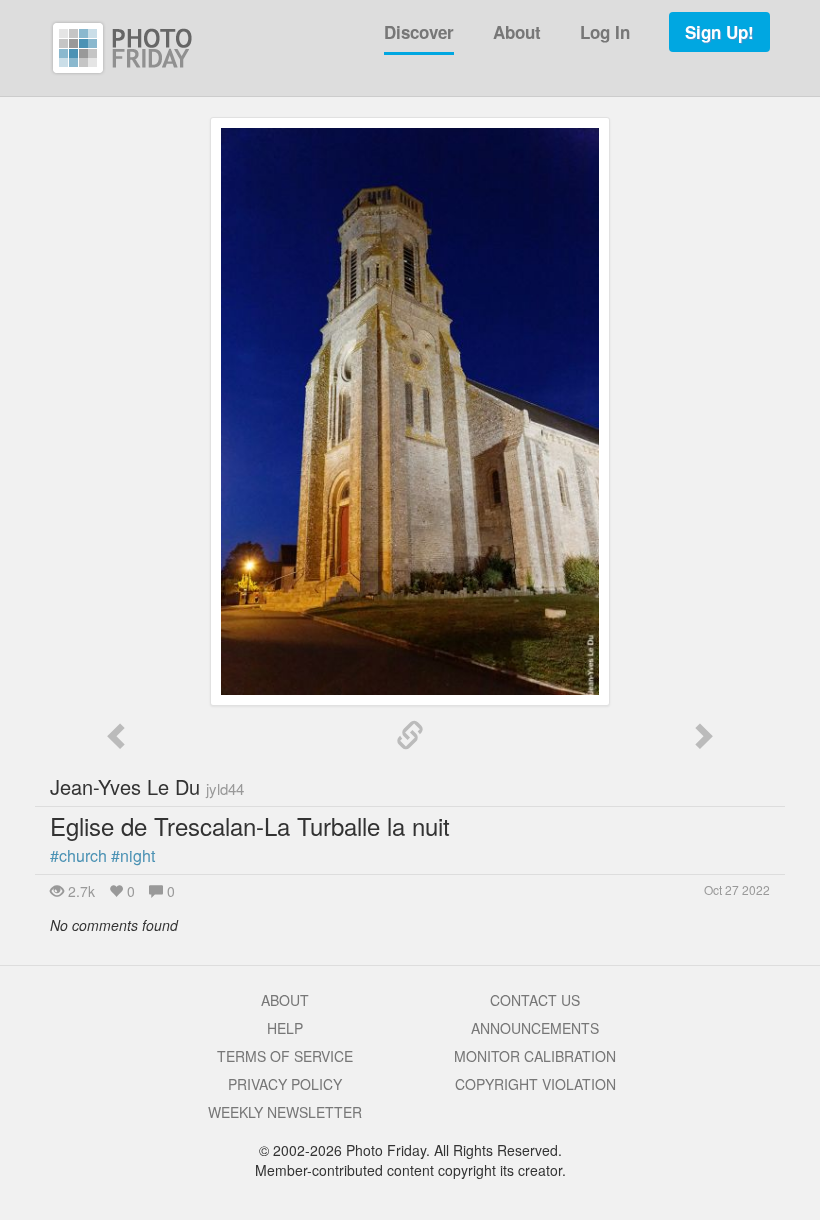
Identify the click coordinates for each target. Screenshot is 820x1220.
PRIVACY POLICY (285, 1084)
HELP (285, 1028)
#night (133, 855)
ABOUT (285, 1000)
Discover (419, 32)
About (517, 32)
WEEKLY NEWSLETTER (285, 1112)
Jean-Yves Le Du (147, 786)
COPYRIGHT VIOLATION (535, 1084)
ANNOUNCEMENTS (535, 1028)
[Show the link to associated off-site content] (410, 736)
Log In (605, 32)
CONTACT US (535, 1000)
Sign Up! (719, 32)
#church (78, 855)
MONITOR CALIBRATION (535, 1056)
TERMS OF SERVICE (285, 1056)
